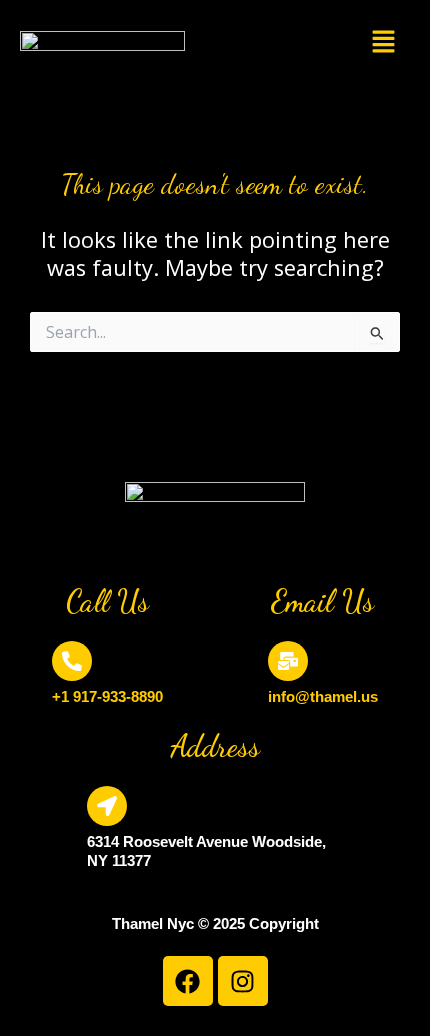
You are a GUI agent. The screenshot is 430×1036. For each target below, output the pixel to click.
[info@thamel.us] (288, 661)
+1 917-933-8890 (107, 696)
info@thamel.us (323, 696)
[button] (384, 43)
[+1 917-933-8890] (72, 661)
